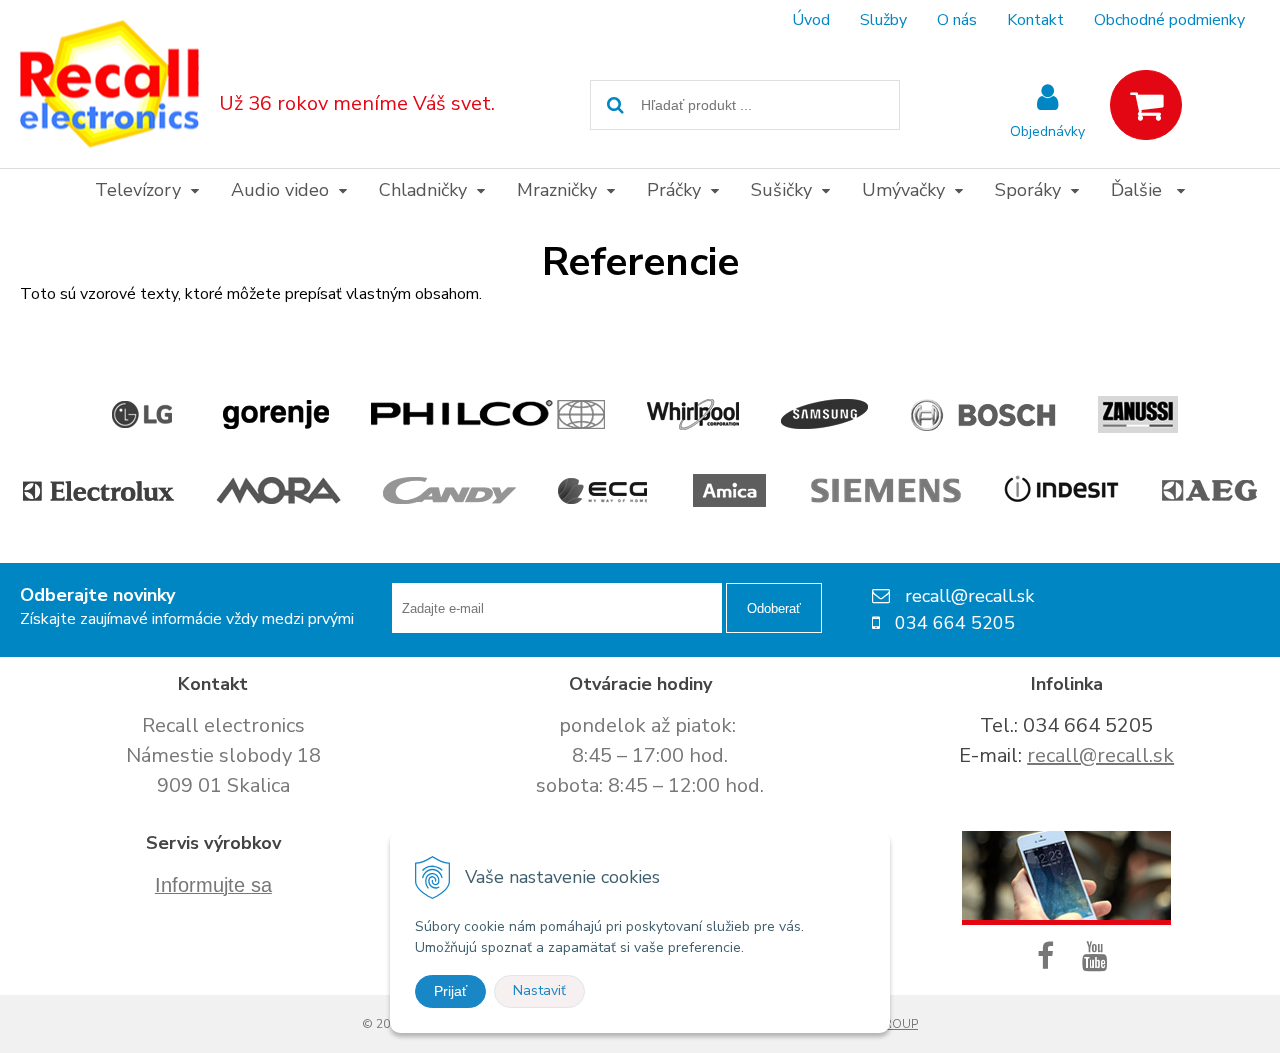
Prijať (450, 991)
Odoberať (774, 608)
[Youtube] (1099, 957)
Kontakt (1035, 20)
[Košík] (1146, 105)
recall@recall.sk (1100, 755)
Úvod (811, 20)
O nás (957, 20)
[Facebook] (1049, 957)
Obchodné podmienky (1169, 20)
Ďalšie (1139, 190)
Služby (883, 20)
